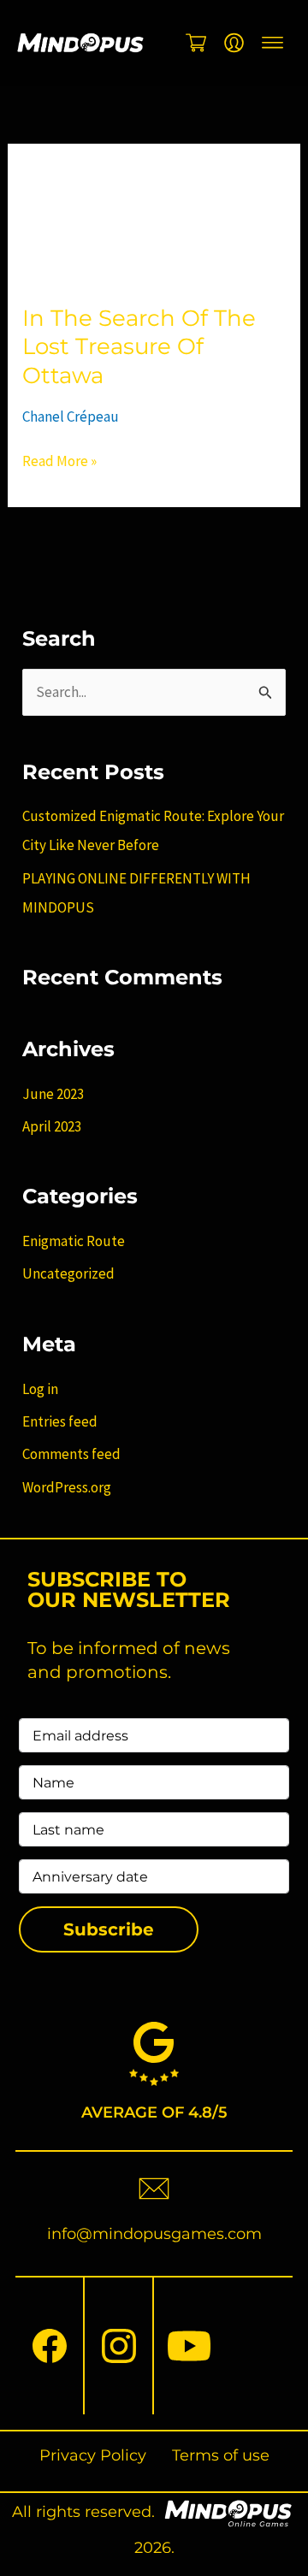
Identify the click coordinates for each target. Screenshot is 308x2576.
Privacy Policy (93, 2455)
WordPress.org (67, 1487)
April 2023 (52, 1126)
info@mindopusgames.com (154, 2234)
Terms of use (221, 2455)
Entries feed (60, 1421)
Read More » (59, 461)
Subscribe (109, 1929)
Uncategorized (68, 1273)
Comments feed (71, 1454)
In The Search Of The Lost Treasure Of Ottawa (139, 347)
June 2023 (53, 1094)
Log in (40, 1389)
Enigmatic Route (74, 1241)
